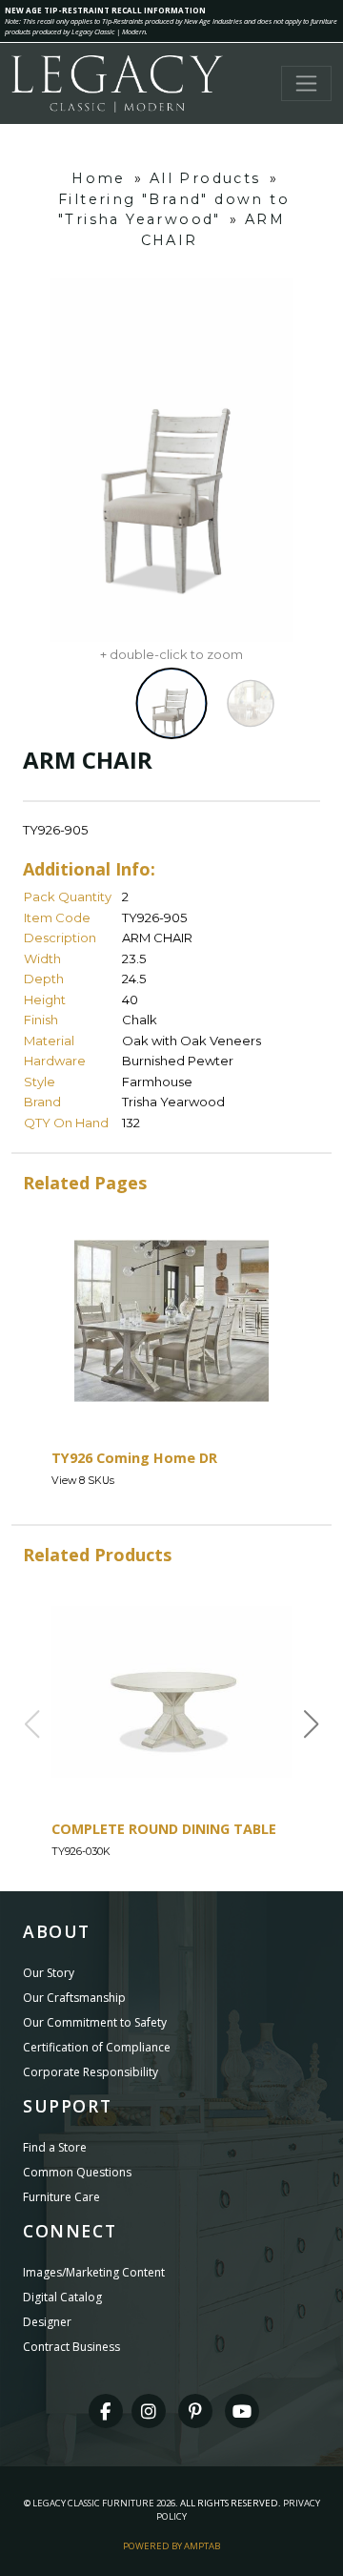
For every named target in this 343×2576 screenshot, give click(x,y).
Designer (47, 2322)
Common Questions (77, 2172)
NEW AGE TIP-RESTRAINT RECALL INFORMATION (105, 10)
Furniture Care (61, 2197)
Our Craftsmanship (74, 1998)
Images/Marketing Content (94, 2272)
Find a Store (55, 2147)
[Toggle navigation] (306, 83)
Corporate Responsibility (91, 2072)
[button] (312, 1724)
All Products (205, 178)
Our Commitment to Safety (95, 2022)
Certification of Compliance (97, 2047)
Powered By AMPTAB (171, 2546)
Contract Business (71, 2347)
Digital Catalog (62, 2297)
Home (99, 178)
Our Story (49, 1973)
